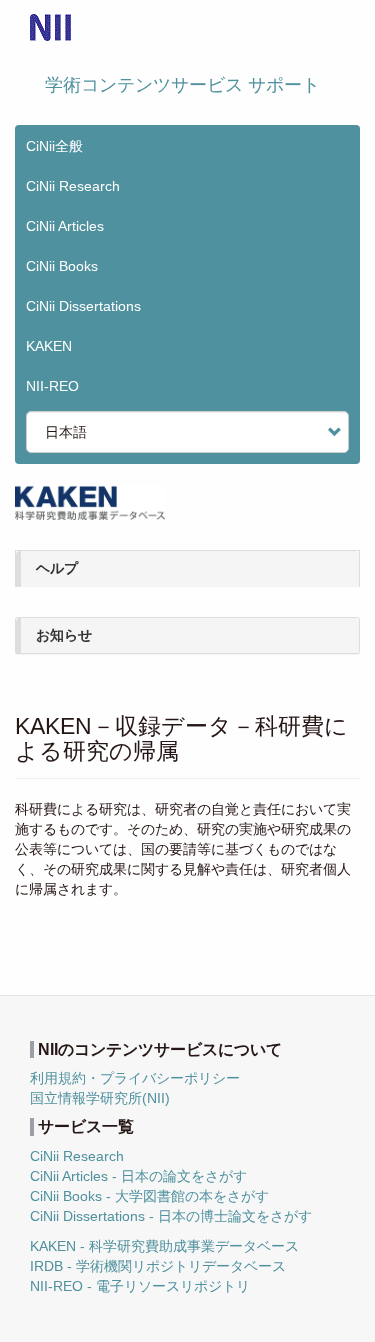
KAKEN (49, 346)
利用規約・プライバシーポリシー (135, 1078)
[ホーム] (50, 27)
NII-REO (52, 386)
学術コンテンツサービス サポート (182, 85)
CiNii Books (62, 266)
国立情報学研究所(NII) (100, 1098)
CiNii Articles (65, 226)
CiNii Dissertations (83, 306)
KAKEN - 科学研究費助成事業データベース (164, 1246)
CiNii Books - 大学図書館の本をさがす (149, 1196)
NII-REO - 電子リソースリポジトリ (140, 1286)
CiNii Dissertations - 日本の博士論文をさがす (171, 1216)
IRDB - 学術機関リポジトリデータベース (158, 1266)
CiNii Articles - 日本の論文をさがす (138, 1176)
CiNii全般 (54, 146)
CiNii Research (73, 186)
